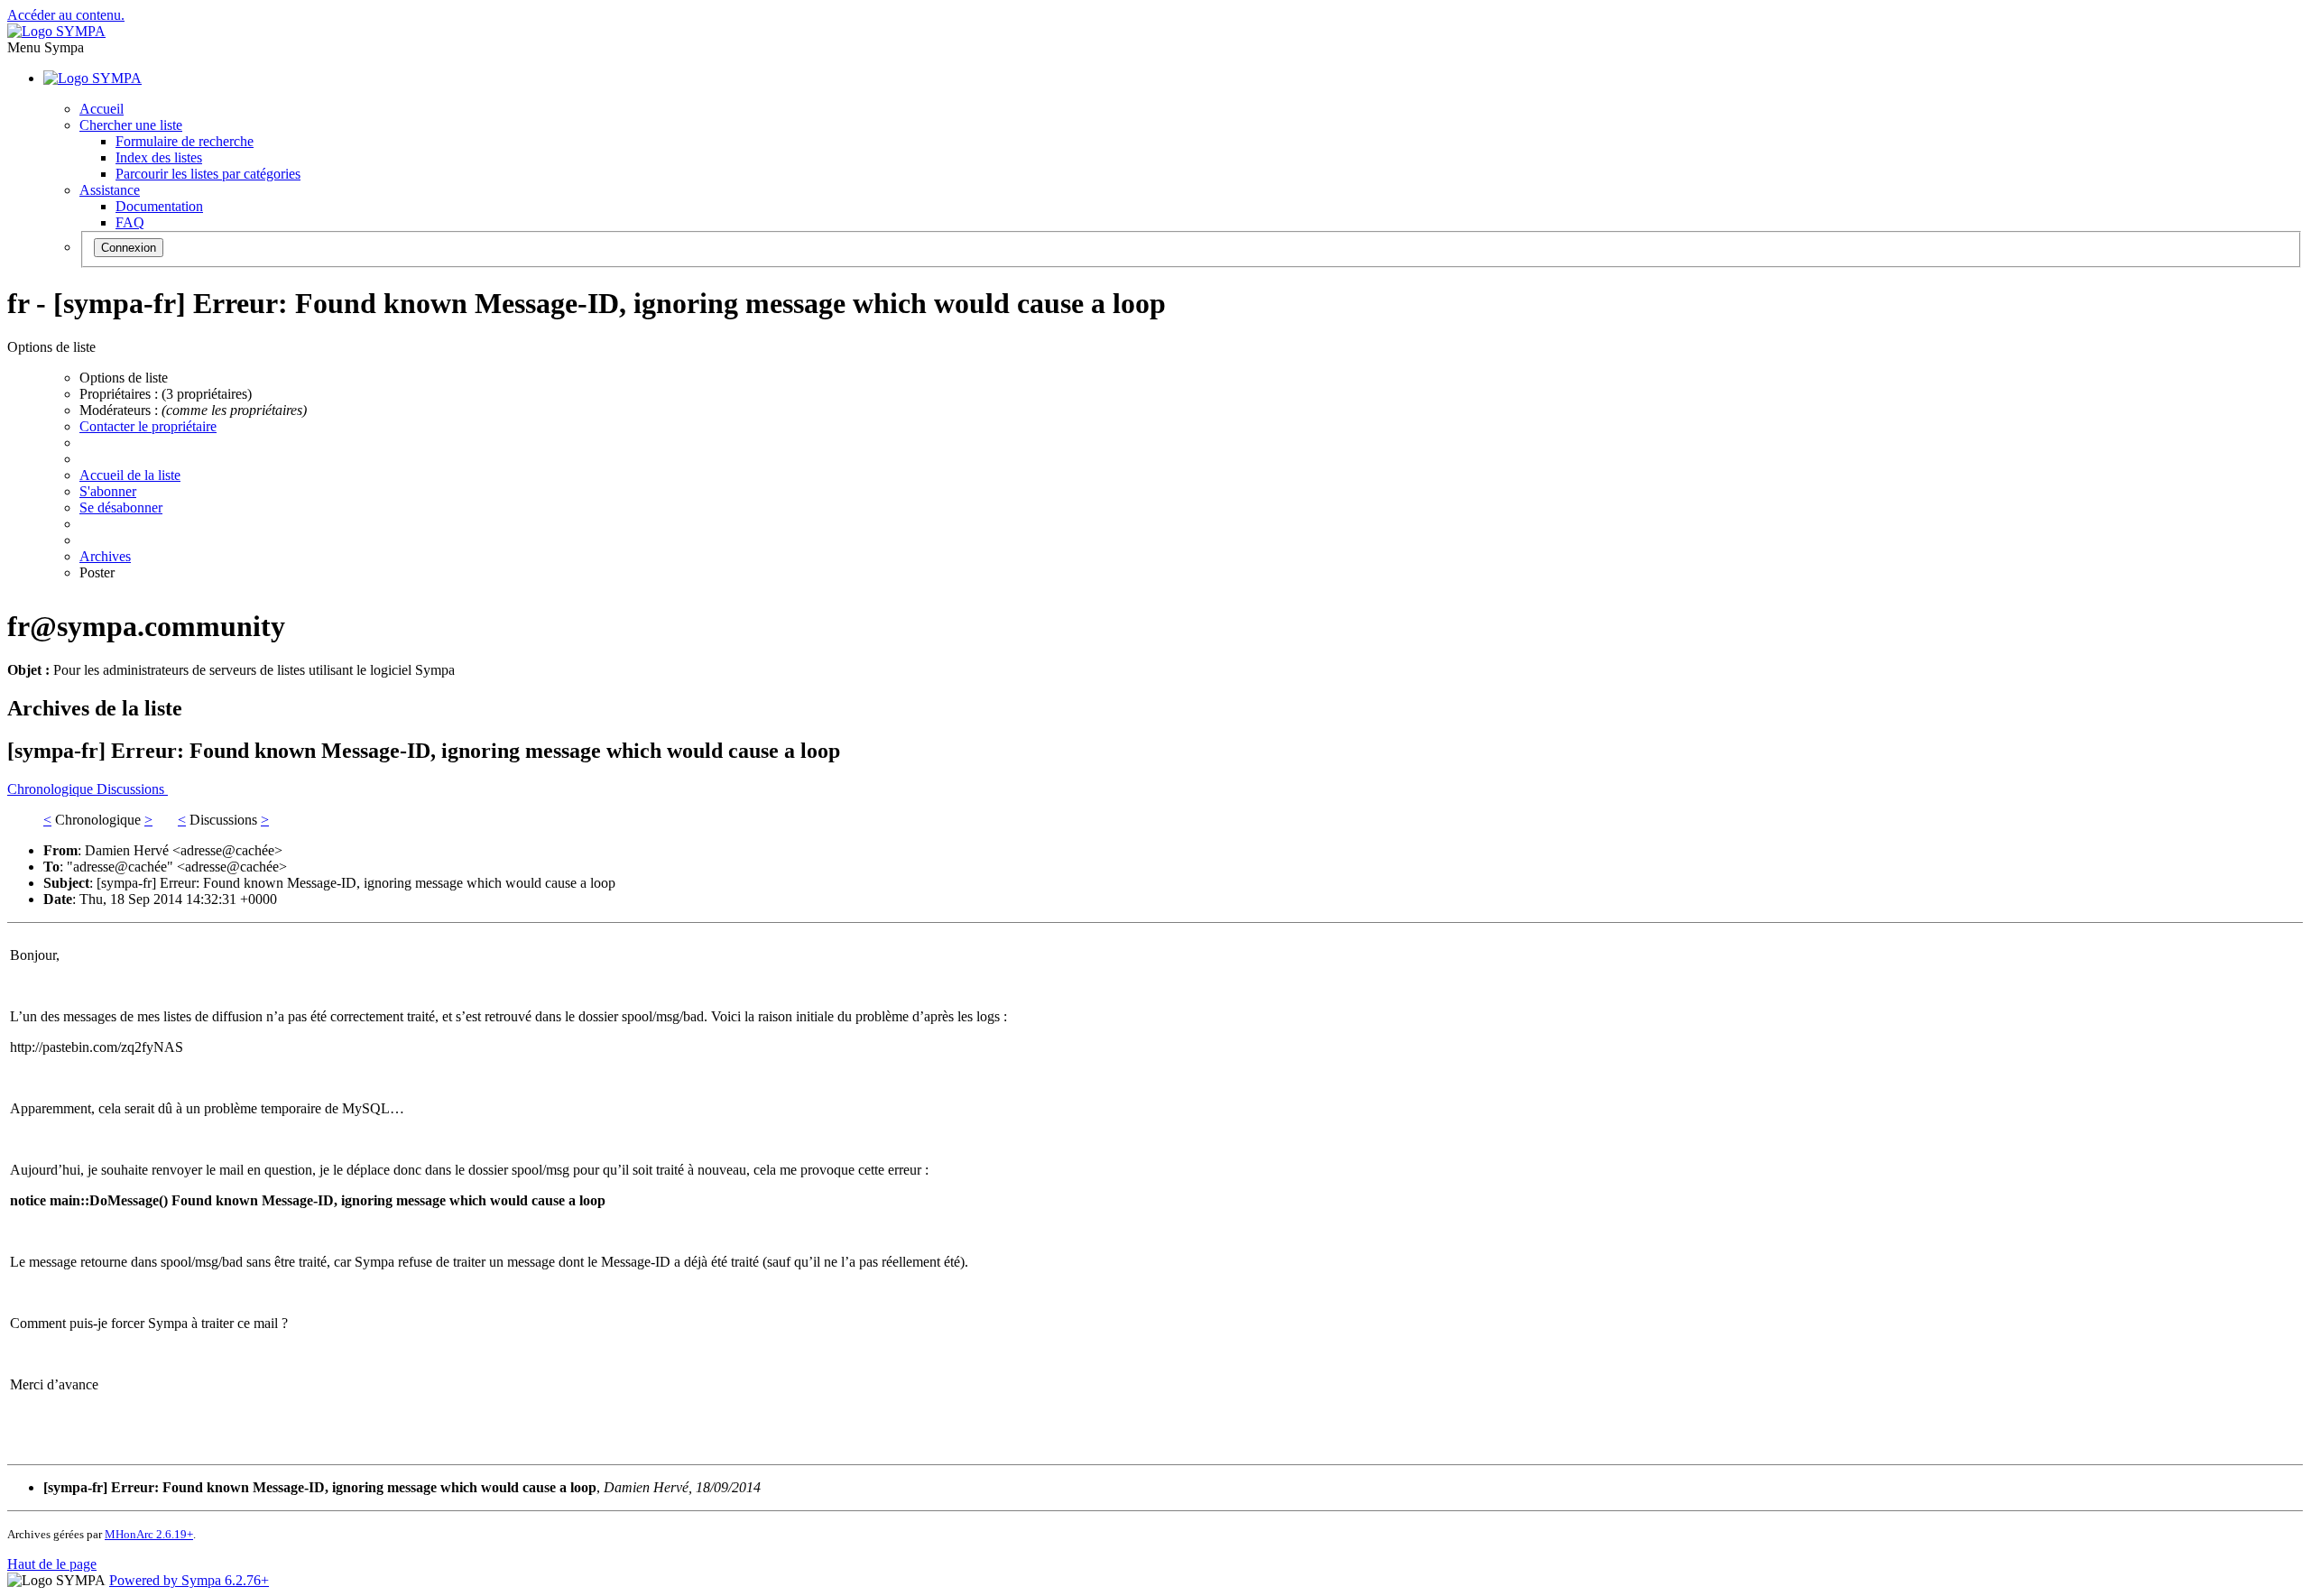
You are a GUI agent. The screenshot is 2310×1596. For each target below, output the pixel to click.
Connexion (129, 248)
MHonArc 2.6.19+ (149, 1534)
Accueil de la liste (130, 475)
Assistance (110, 190)
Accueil (102, 109)
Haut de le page (52, 1564)
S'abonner (108, 491)
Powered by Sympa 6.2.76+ (189, 1580)
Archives (105, 556)
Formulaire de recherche (185, 141)
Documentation (159, 206)
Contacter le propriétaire (148, 426)
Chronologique (52, 789)
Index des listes (159, 157)
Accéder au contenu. (66, 15)
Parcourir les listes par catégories (208, 174)
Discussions (132, 789)
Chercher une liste (131, 125)
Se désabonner (121, 507)
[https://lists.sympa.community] (56, 31)
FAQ (130, 222)
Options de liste (124, 378)
